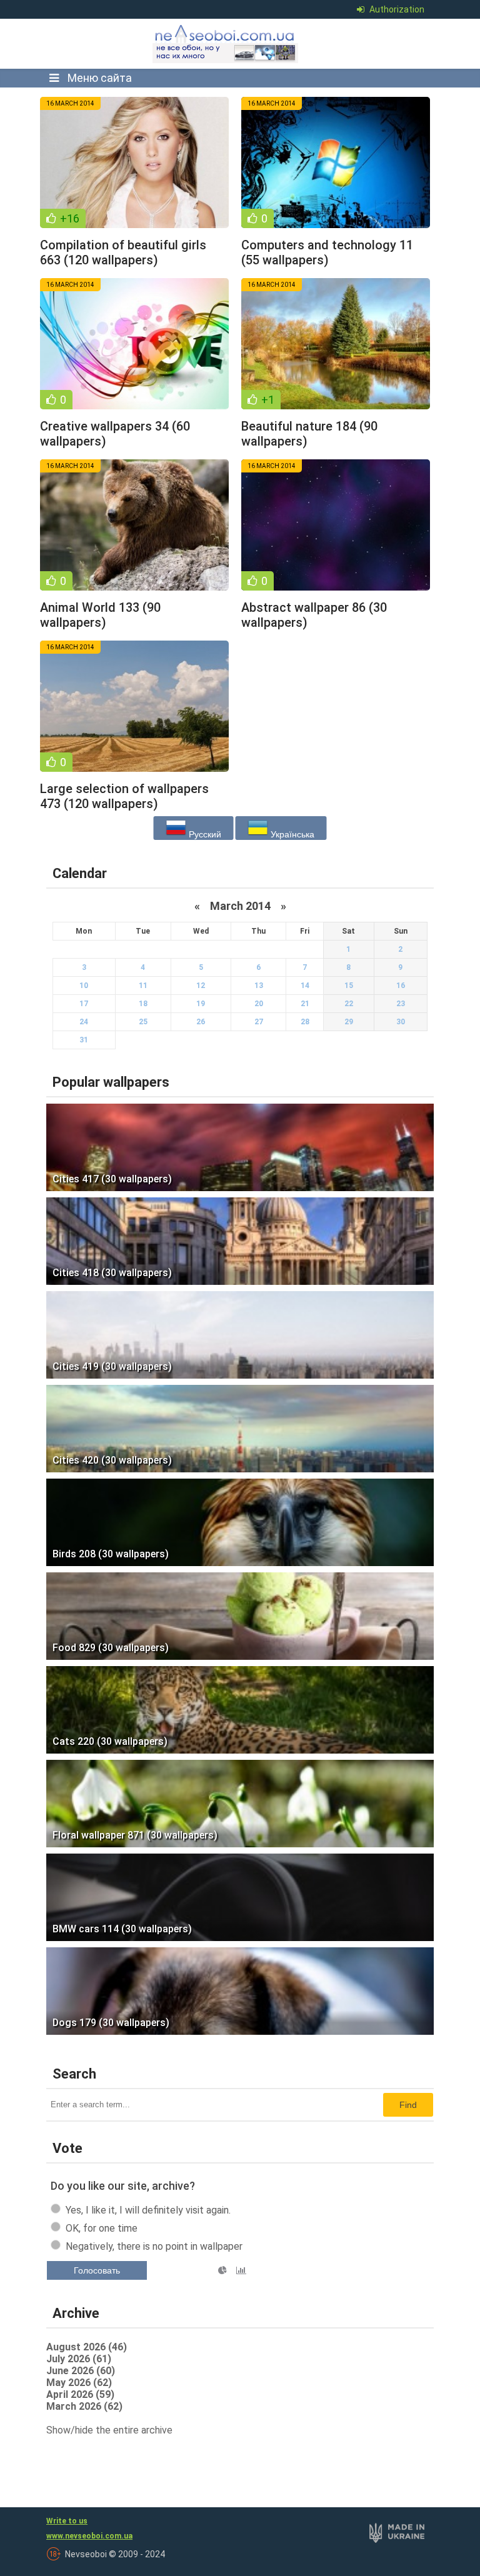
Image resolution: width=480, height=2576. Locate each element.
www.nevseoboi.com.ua (89, 2536)
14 (305, 986)
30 (401, 1022)
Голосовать (97, 2270)
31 (84, 1040)
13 (259, 986)
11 (143, 986)
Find (408, 2105)
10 (84, 986)
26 (201, 1022)
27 (259, 1022)
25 (143, 1022)
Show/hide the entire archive (109, 2430)
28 (305, 1022)
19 (201, 1004)
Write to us (67, 2521)
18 (143, 1004)
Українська (291, 834)
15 (349, 986)
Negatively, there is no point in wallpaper (154, 2246)
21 (305, 1004)
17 (84, 1004)
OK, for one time (102, 2228)
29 (349, 1022)
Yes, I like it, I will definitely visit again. (148, 2210)
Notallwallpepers (226, 44)
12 (201, 986)
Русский (204, 834)
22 (349, 1004)
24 (84, 1022)
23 (401, 1004)
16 (401, 986)
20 (259, 1004)
